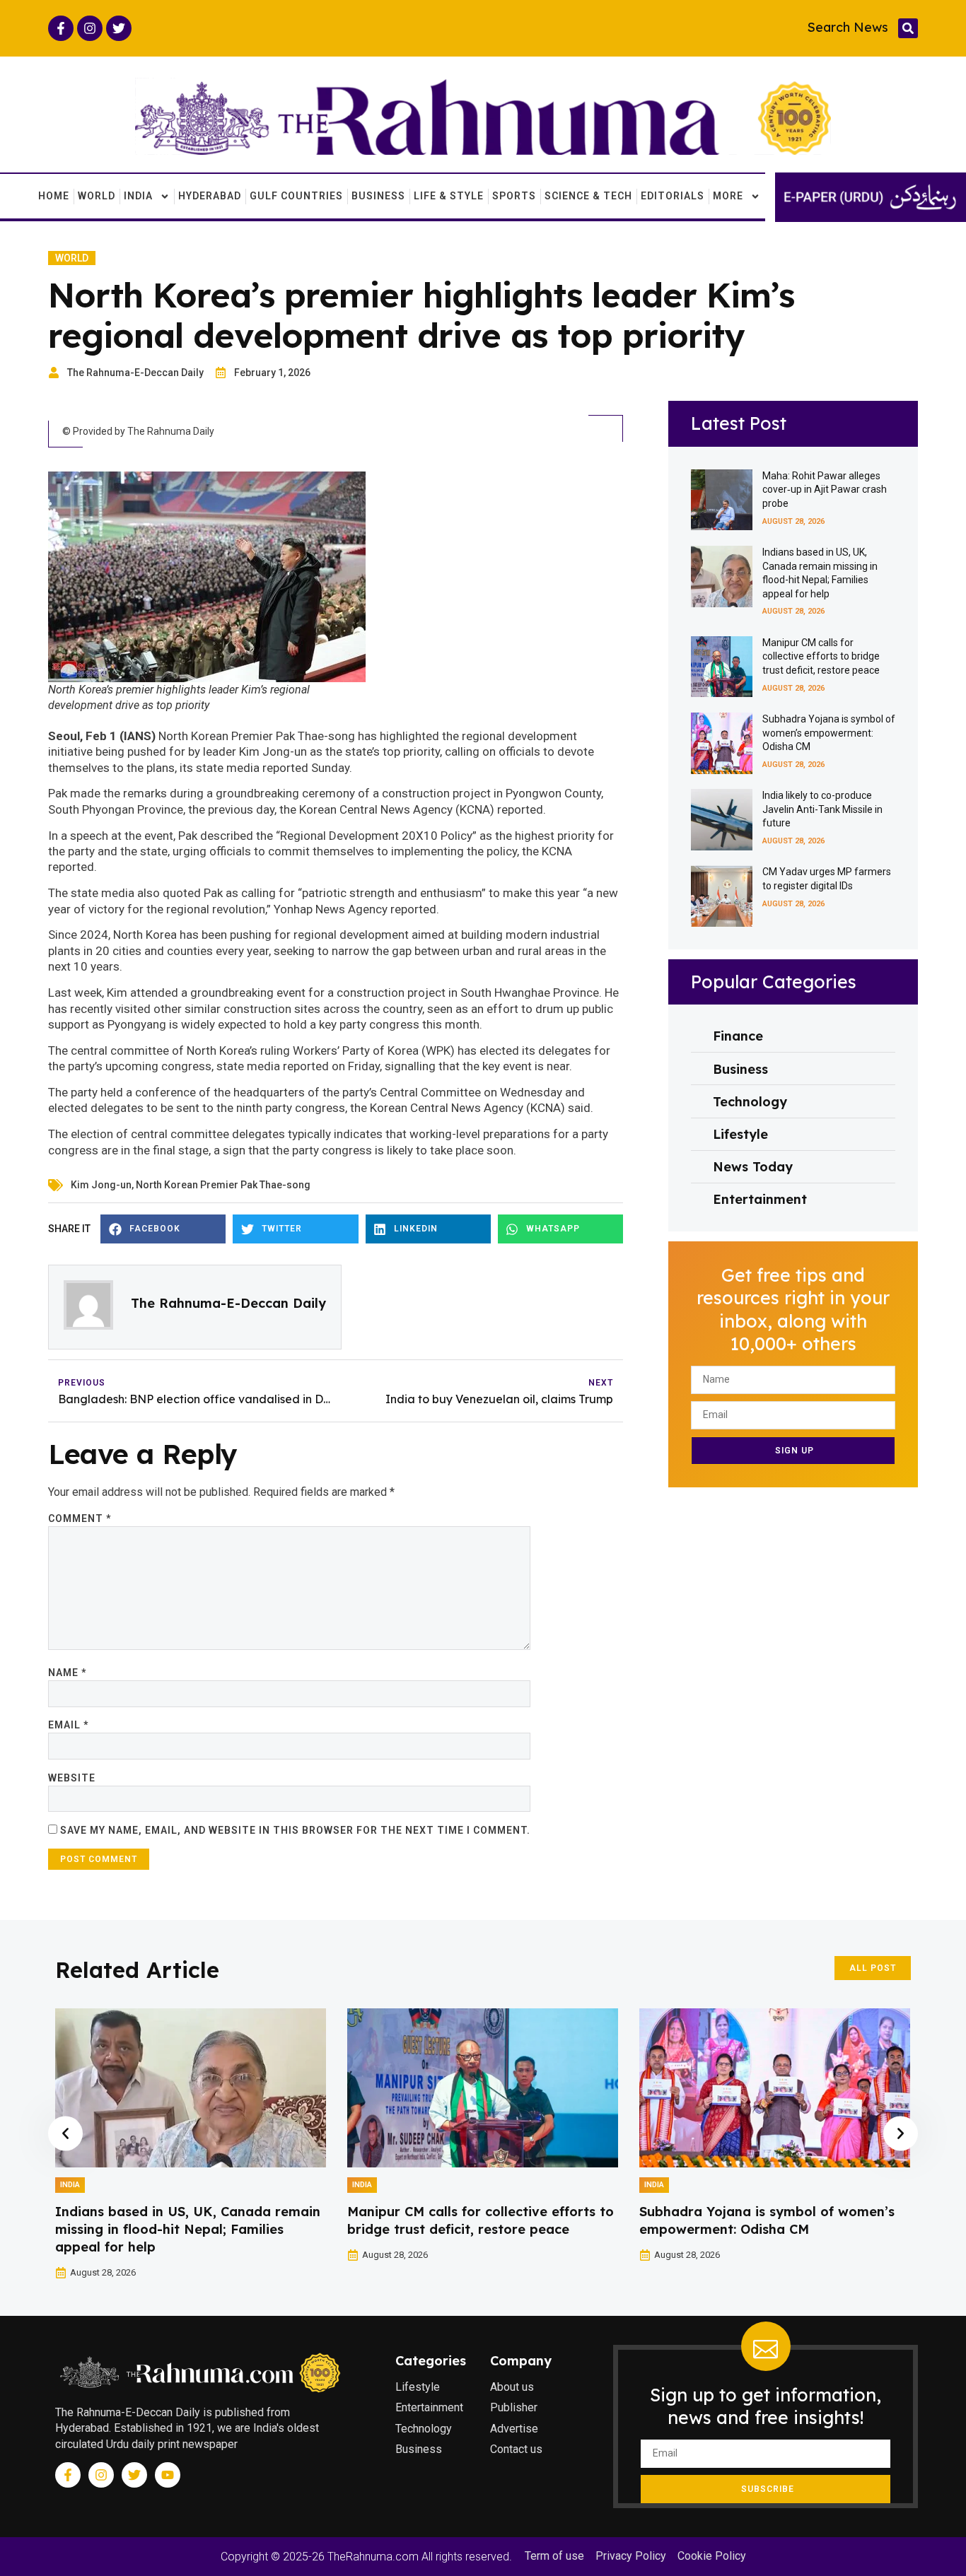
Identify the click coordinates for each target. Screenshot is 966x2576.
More (728, 196)
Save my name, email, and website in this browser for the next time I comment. (295, 1830)
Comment (80, 1518)
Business (378, 196)
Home (54, 196)
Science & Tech (588, 196)
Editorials (673, 196)
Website (72, 1778)
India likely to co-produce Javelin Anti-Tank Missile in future (822, 809)
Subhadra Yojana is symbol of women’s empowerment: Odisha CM (829, 733)
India (138, 196)
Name (67, 1673)
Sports (514, 196)
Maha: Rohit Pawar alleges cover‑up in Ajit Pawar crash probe (825, 490)
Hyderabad (210, 196)
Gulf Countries (296, 196)
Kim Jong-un (101, 1185)
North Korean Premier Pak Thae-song (223, 1185)
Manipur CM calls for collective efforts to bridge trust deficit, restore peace (821, 656)
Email (68, 1725)
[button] (908, 28)
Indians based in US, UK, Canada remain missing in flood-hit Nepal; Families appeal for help (188, 2229)
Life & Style (449, 196)
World (97, 196)
